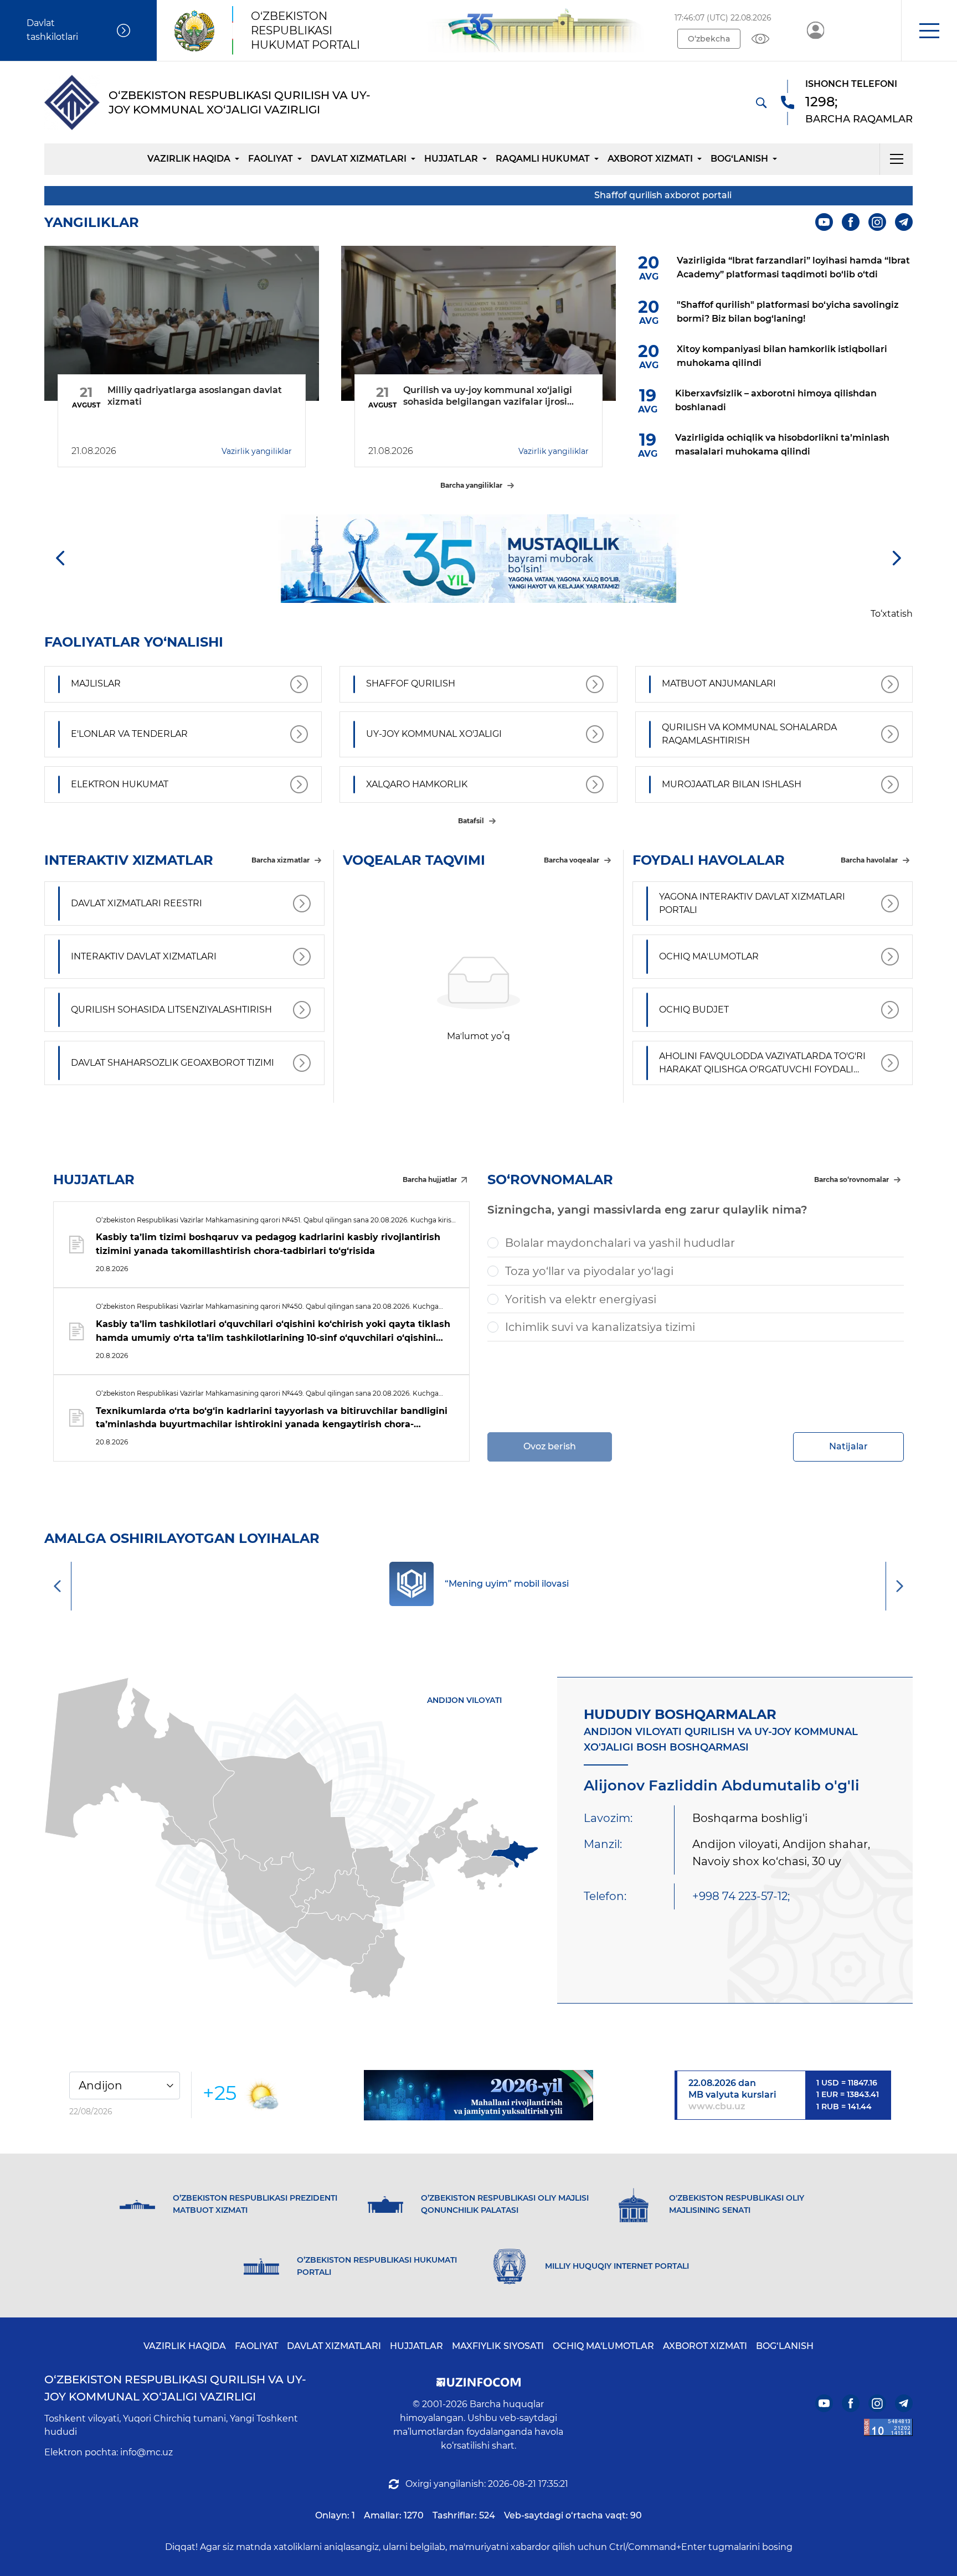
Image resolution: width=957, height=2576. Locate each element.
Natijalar (848, 1446)
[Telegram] (904, 222)
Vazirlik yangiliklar (257, 451)
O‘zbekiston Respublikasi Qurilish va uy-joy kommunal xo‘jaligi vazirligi (175, 2388)
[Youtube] (824, 222)
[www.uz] (888, 2427)
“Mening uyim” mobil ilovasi (507, 1584)
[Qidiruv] (761, 102)
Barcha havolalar (869, 860)
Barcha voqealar (572, 860)
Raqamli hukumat (543, 159)
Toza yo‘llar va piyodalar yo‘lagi (589, 1271)
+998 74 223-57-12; (741, 1896)
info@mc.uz (146, 2452)
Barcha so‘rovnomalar (851, 1179)
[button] (929, 30)
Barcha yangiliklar (471, 485)
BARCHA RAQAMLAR (859, 119)
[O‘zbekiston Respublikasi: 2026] (478, 2095)
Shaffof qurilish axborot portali (590, 195)
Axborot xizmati (650, 159)
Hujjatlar (451, 159)
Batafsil (471, 821)
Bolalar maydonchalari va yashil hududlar (620, 1243)
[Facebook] (851, 222)
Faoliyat (271, 159)
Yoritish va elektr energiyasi (581, 1299)
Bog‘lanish (739, 159)
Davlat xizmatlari (359, 159)
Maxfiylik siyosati (498, 2346)
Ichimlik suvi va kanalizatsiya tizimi (600, 1327)
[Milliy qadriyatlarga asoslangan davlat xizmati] (182, 323)
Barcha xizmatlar (281, 860)
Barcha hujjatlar (430, 1179)
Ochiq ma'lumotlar (603, 2346)
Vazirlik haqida (189, 159)
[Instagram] (877, 222)
